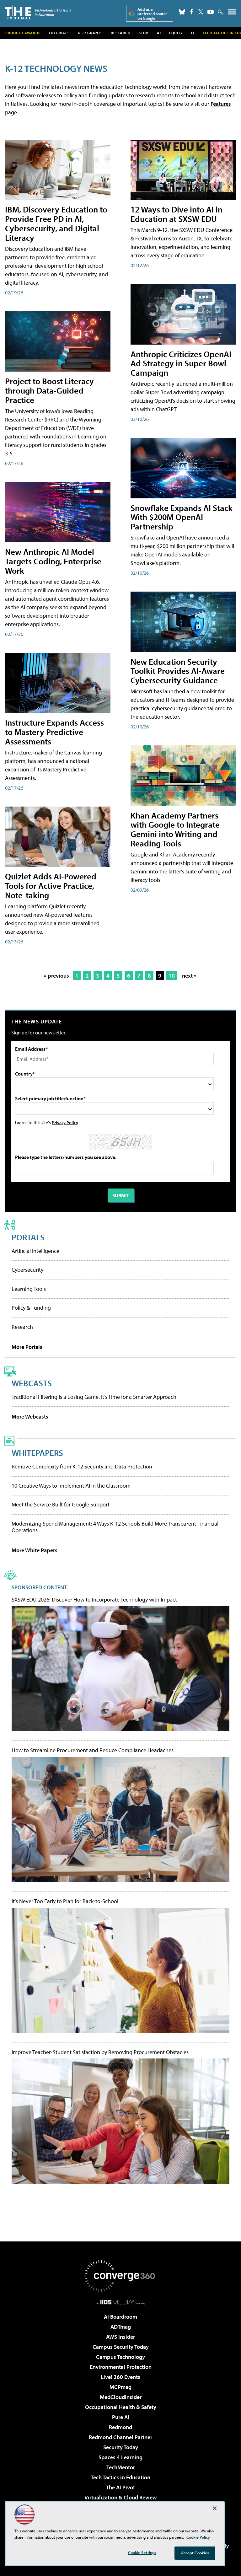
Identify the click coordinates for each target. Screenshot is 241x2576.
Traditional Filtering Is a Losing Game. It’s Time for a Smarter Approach (94, 1397)
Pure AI (121, 2417)
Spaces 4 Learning (120, 2457)
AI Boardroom (120, 2317)
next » (189, 976)
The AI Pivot (120, 2487)
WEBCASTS (32, 1383)
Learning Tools (29, 1289)
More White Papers (35, 1550)
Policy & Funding (31, 1308)
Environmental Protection (121, 2367)
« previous (56, 976)
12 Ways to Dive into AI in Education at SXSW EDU (177, 214)
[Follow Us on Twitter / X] (201, 12)
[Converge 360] (120, 2276)
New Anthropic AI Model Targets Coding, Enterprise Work (53, 561)
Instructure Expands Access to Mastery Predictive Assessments (54, 732)
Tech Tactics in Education (120, 2477)
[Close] (215, 2508)
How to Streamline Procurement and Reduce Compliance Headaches (93, 1750)
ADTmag (121, 2327)
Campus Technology (120, 2357)
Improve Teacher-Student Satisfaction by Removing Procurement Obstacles (100, 2052)
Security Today (121, 2447)
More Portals (27, 1347)
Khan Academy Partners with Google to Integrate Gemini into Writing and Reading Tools (175, 829)
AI (159, 33)
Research (121, 33)
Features (221, 104)
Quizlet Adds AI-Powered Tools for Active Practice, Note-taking (51, 885)
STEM (144, 33)
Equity (176, 33)
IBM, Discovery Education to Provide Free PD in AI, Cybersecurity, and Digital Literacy (56, 223)
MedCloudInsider (121, 2397)
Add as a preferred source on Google (153, 14)
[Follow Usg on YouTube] (211, 12)
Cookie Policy (198, 2537)
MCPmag (120, 2387)
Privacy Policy (65, 1122)
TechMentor (121, 2467)
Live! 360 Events (120, 2377)
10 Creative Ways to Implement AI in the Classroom (71, 1486)
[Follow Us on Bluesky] (182, 12)
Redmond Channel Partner (120, 2437)
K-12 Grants (90, 33)
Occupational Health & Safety (121, 2407)
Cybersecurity (27, 1270)
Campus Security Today (121, 2347)
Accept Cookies (195, 2553)
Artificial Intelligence (35, 1251)
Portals (28, 1237)
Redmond (120, 2427)
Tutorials (59, 33)
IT (193, 33)
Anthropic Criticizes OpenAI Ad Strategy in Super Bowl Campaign (181, 363)
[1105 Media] (121, 2302)
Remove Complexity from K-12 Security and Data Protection (82, 1466)
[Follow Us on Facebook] (192, 11)
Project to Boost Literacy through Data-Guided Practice (49, 390)
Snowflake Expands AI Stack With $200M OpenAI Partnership (182, 517)
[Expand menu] (232, 13)
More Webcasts (30, 1417)
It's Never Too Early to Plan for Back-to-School (65, 1901)
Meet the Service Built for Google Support (61, 1504)
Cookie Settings (142, 2552)
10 (172, 976)
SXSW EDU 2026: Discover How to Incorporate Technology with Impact (94, 1600)
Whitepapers (37, 1453)
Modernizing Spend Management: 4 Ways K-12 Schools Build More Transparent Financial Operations (115, 1527)
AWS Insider (120, 2337)
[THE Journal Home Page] (38, 12)
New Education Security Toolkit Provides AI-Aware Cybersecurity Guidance (178, 671)
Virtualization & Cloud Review (120, 2497)
